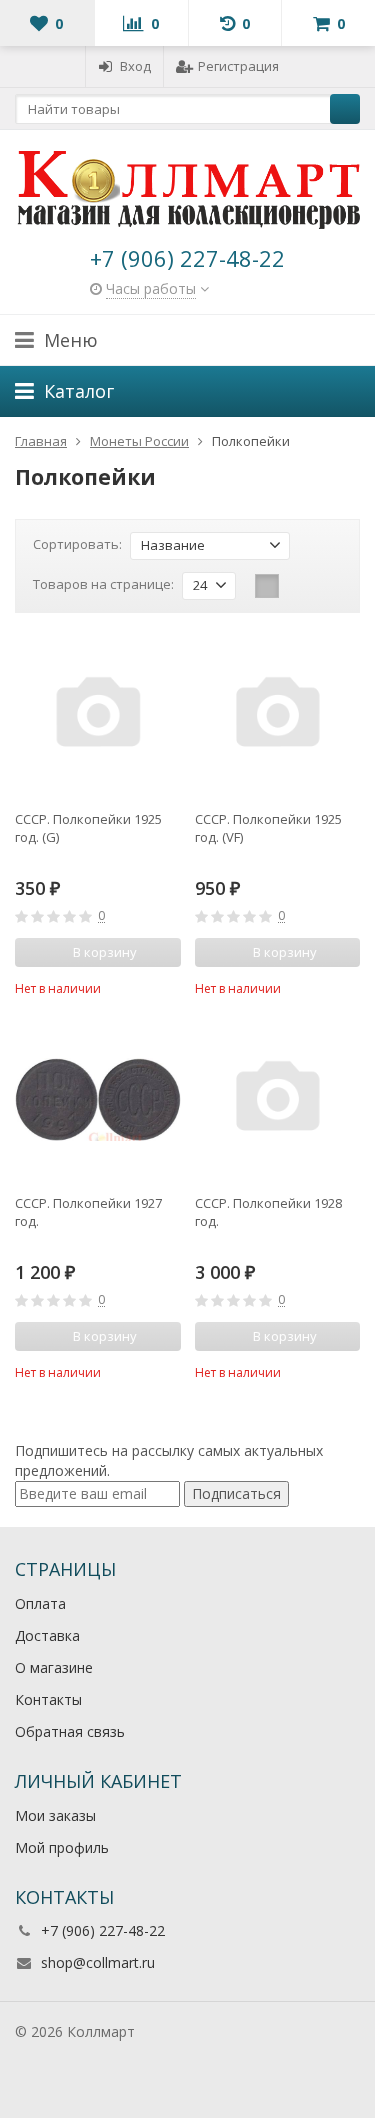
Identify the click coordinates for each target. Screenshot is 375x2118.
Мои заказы (55, 1815)
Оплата (40, 1603)
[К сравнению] (139, 986)
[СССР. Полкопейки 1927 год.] (98, 1100)
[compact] (329, 586)
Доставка (47, 1635)
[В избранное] (169, 986)
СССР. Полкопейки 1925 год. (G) (88, 828)
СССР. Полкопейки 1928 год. (268, 1212)
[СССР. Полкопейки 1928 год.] (278, 1100)
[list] (298, 586)
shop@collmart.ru (98, 1962)
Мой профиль (62, 1847)
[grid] (267, 586)
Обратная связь (70, 1731)
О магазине (54, 1667)
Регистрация (238, 66)
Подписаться (236, 1493)
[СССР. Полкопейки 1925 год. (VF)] (278, 716)
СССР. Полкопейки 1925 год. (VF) (268, 828)
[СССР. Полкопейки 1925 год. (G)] (98, 716)
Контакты (48, 1699)
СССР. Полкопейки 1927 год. (88, 1212)
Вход (135, 66)
